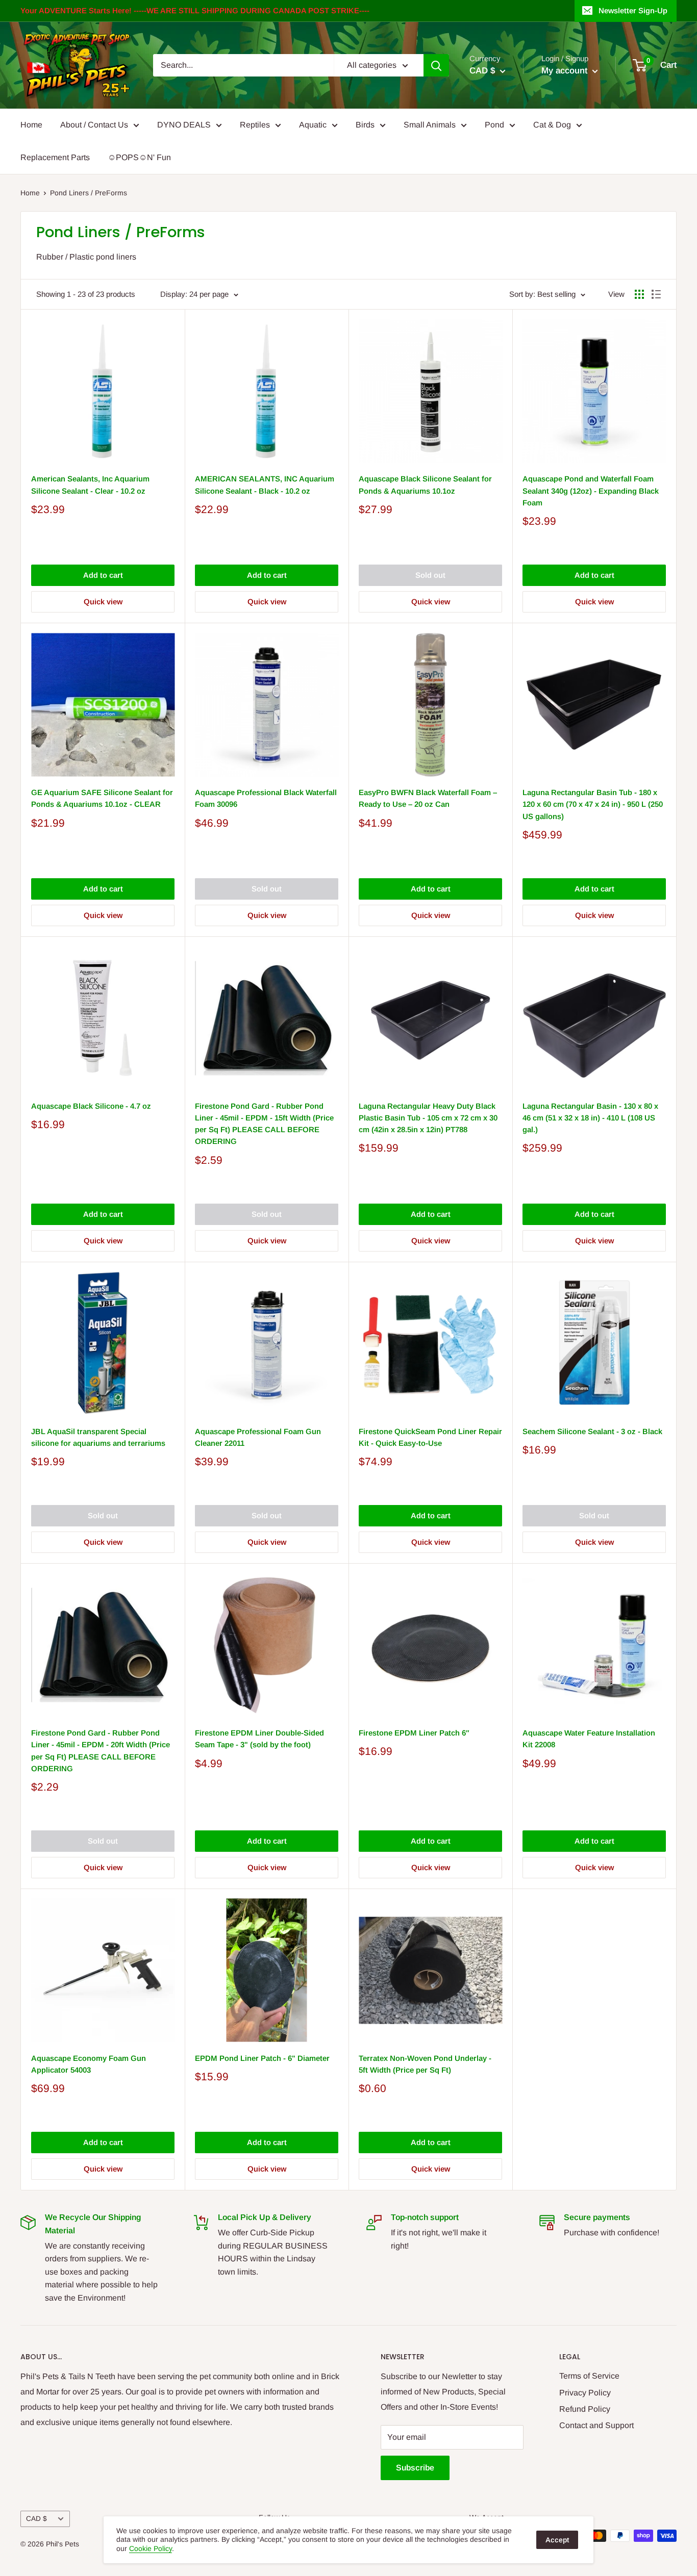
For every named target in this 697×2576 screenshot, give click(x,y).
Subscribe (415, 2468)
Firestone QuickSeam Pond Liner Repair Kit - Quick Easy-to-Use (430, 1437)
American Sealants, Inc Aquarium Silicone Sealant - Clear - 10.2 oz (90, 484)
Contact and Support (596, 2425)
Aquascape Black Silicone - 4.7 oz (91, 1106)
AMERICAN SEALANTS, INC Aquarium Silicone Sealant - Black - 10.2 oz (265, 484)
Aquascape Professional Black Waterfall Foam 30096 (266, 798)
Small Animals (430, 125)
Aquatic (313, 125)
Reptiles (255, 125)
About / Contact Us (94, 125)
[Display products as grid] (639, 294)
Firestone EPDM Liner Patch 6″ (414, 1733)
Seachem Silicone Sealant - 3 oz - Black (592, 1431)
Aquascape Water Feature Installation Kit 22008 (589, 1739)
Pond (494, 125)
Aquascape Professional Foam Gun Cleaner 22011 (258, 1437)
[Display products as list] (656, 294)
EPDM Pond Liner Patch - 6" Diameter (262, 2058)
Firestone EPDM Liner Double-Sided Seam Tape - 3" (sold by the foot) (259, 1739)
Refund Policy (585, 2409)
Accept (557, 2540)
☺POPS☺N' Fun (139, 157)
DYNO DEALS (184, 125)
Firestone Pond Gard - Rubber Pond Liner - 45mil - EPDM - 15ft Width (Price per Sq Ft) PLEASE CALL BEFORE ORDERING (264, 1124)
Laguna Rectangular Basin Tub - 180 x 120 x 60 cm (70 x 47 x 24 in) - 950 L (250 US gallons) (593, 804)
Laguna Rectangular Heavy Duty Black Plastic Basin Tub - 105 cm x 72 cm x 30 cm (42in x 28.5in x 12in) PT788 (428, 1118)
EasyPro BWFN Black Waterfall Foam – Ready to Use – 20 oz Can (428, 798)
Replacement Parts (55, 157)
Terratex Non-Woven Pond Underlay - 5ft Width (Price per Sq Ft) (425, 2064)
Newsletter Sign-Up (633, 10)
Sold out (430, 575)
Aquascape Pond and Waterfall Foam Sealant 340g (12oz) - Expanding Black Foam (591, 491)
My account (566, 71)
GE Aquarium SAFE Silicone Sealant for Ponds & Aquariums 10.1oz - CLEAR (102, 798)
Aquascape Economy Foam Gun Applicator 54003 (89, 2064)
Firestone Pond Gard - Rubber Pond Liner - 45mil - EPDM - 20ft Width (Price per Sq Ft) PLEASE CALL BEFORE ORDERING (101, 1751)
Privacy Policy (585, 2393)
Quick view (103, 602)
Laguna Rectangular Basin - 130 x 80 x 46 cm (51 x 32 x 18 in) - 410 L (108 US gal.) (590, 1118)
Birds (365, 125)
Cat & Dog (552, 125)
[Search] (436, 65)
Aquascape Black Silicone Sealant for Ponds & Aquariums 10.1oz (425, 484)
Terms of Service (589, 2376)
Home (31, 125)
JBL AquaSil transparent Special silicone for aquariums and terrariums (98, 1437)
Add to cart (103, 575)
